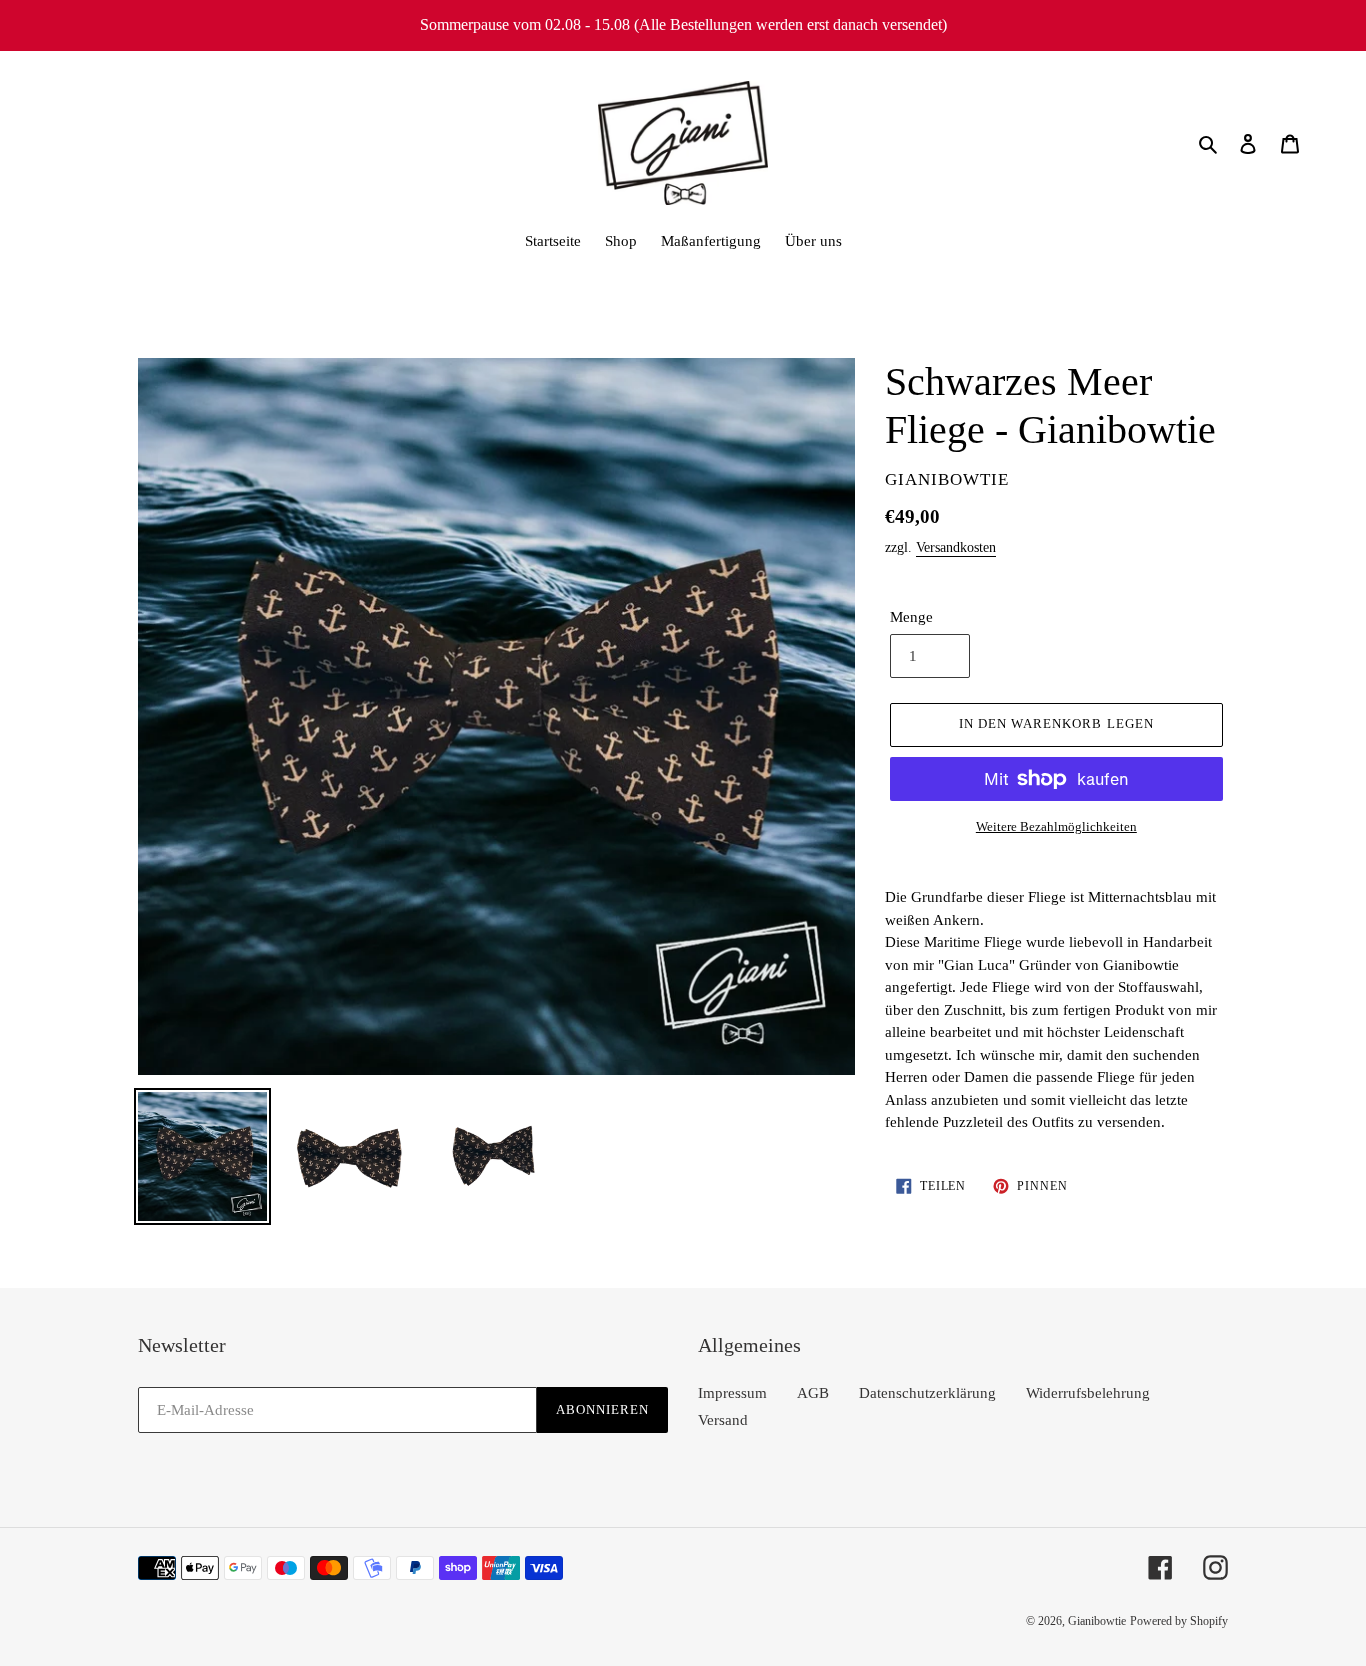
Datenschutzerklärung (927, 1393)
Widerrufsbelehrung (1088, 1393)
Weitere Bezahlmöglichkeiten (1056, 826)
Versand (723, 1420)
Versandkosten (956, 547)
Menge (911, 617)
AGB (813, 1393)
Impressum (732, 1393)
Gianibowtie (1097, 1621)
